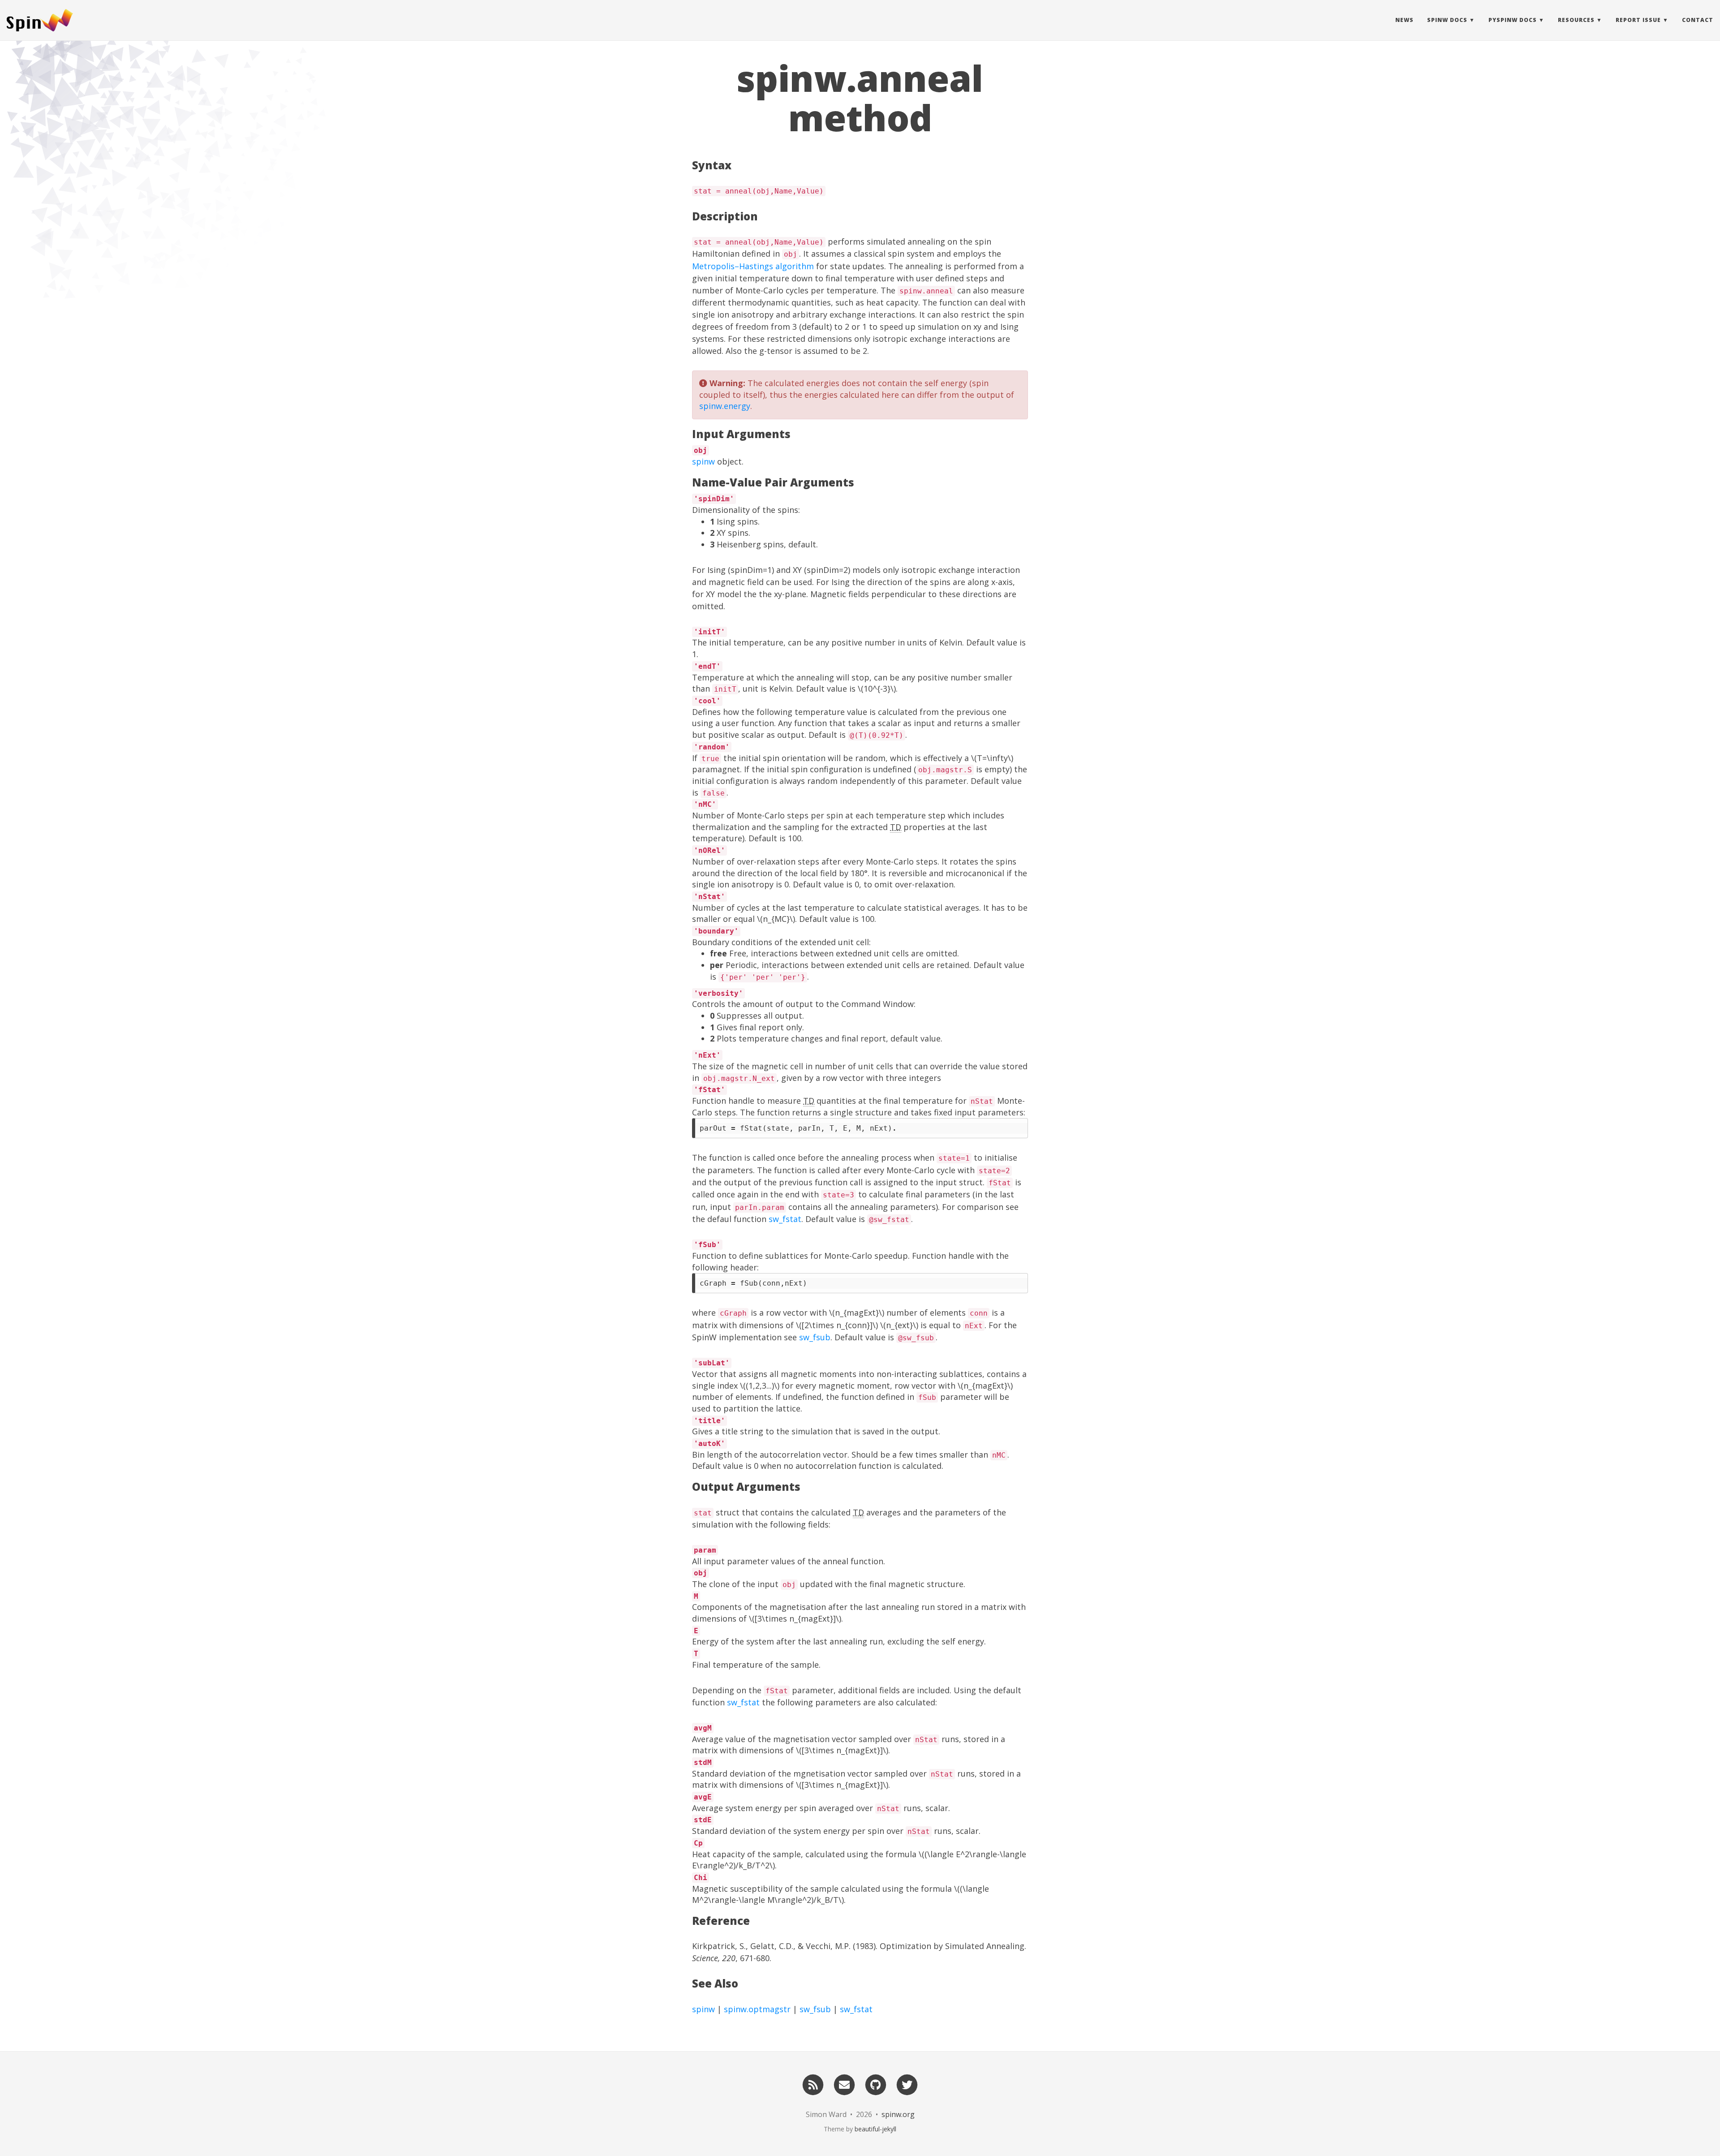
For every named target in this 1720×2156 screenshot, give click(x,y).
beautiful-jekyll (875, 2129)
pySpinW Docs (1513, 20)
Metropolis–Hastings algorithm (753, 266)
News (1404, 20)
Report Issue (1638, 20)
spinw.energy (725, 406)
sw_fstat (785, 1219)
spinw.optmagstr (757, 2009)
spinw (703, 461)
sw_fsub (815, 1337)
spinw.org (898, 2114)
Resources (1576, 20)
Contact (1698, 20)
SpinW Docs (1447, 20)
